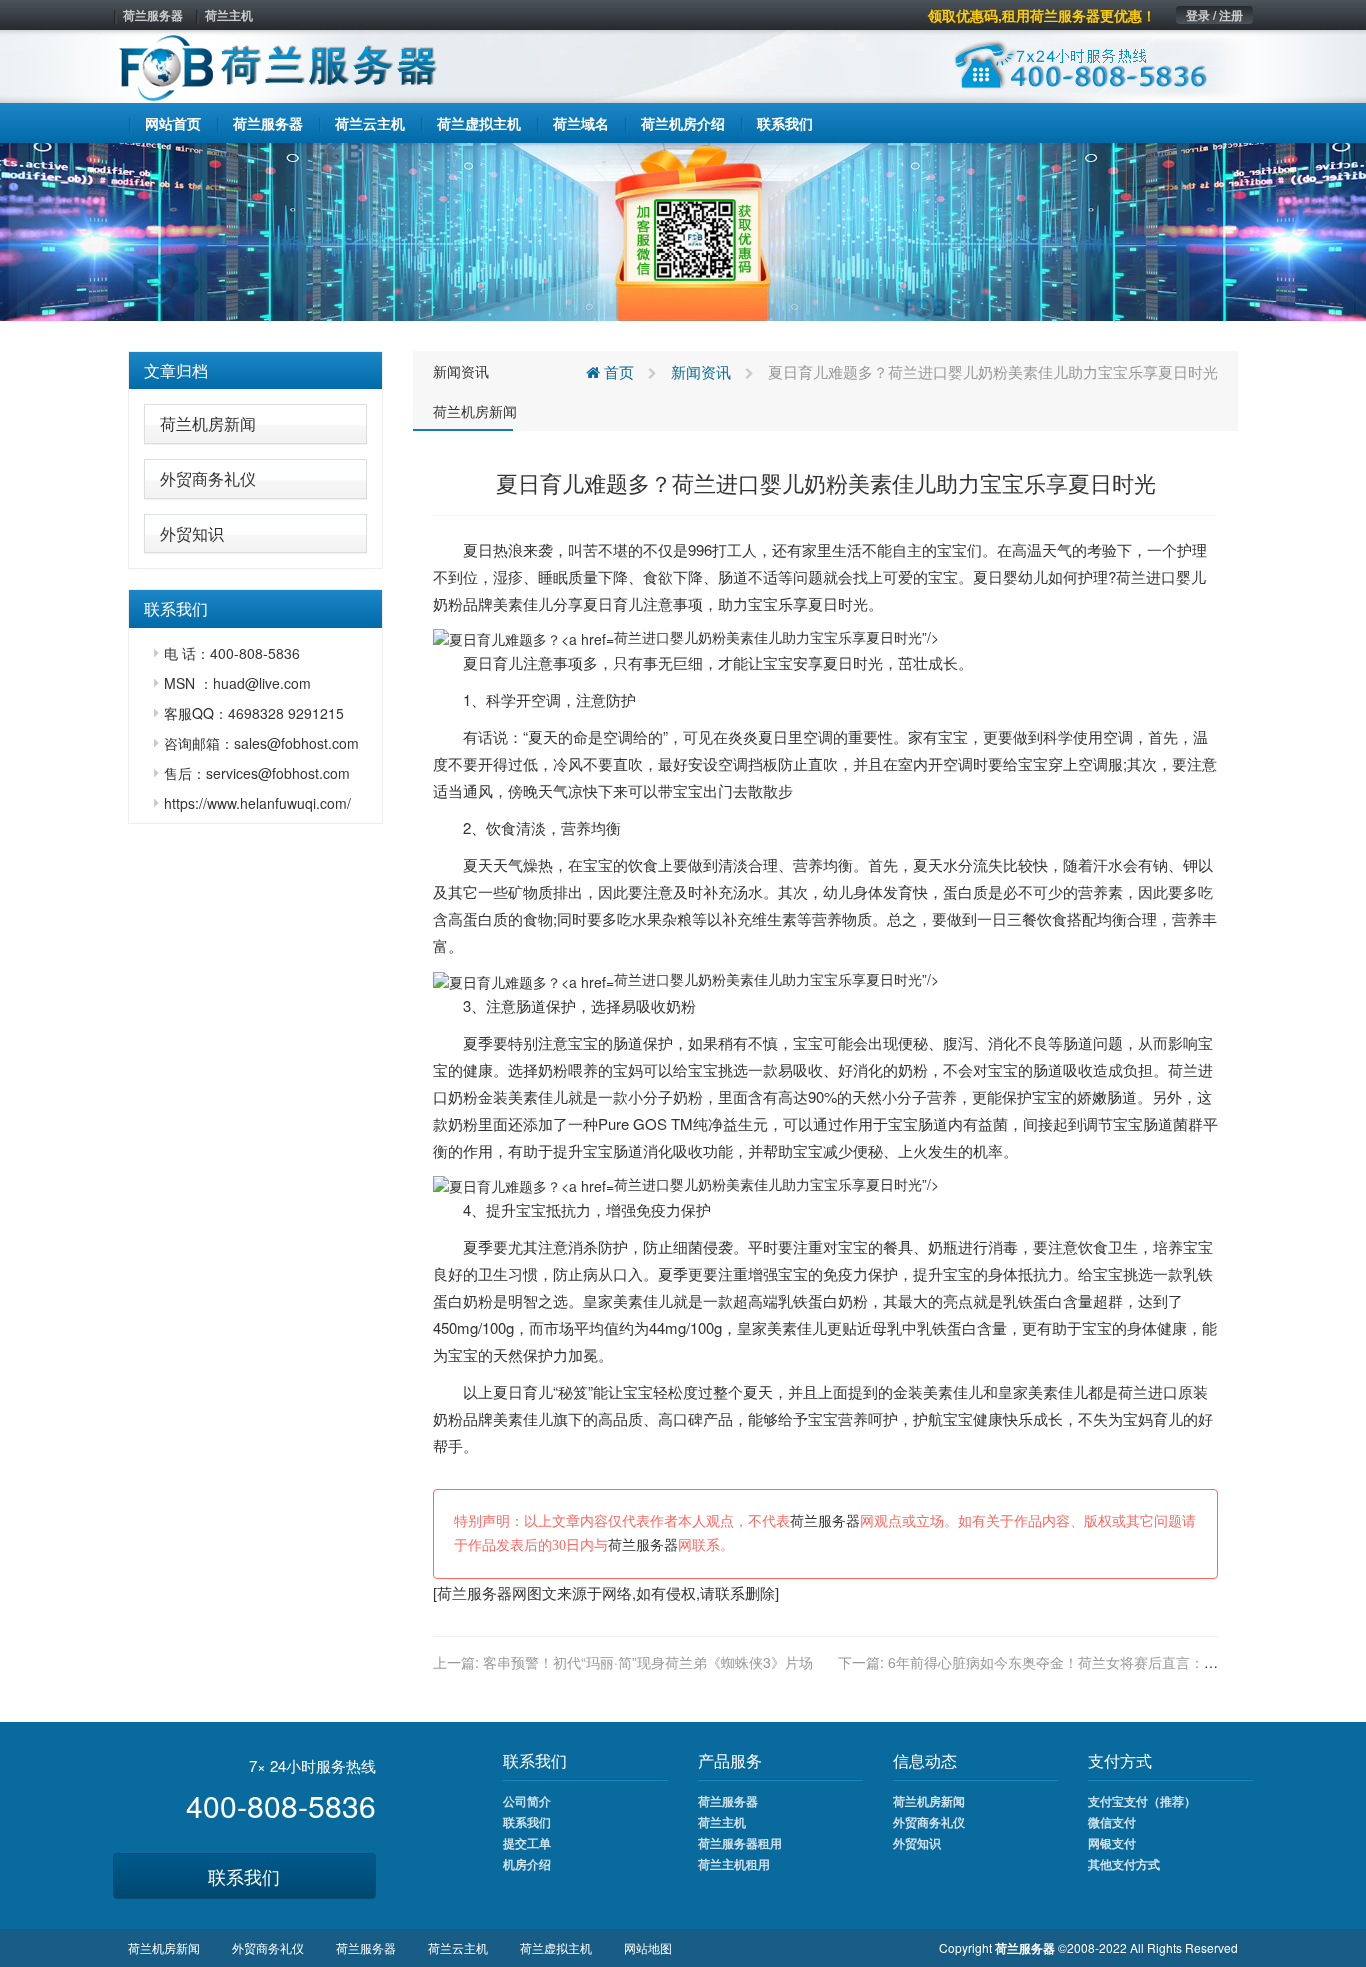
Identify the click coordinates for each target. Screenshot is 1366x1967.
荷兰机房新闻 (208, 423)
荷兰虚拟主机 (556, 1947)
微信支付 (1112, 1822)
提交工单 (527, 1843)
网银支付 (1112, 1843)
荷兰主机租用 (734, 1864)
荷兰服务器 (153, 15)
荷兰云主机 (458, 1947)
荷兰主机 (229, 15)
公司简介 (527, 1801)
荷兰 (1131, 576)
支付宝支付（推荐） (1142, 1801)
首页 (617, 371)
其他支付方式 (1124, 1864)
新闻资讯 (461, 371)
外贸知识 (192, 533)
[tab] (255, 371)
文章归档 (176, 370)
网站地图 (648, 1947)
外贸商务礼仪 (208, 478)
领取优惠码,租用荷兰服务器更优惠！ (1042, 15)
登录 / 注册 (1214, 15)
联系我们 (244, 1876)
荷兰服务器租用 (740, 1843)
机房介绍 (527, 1864)
